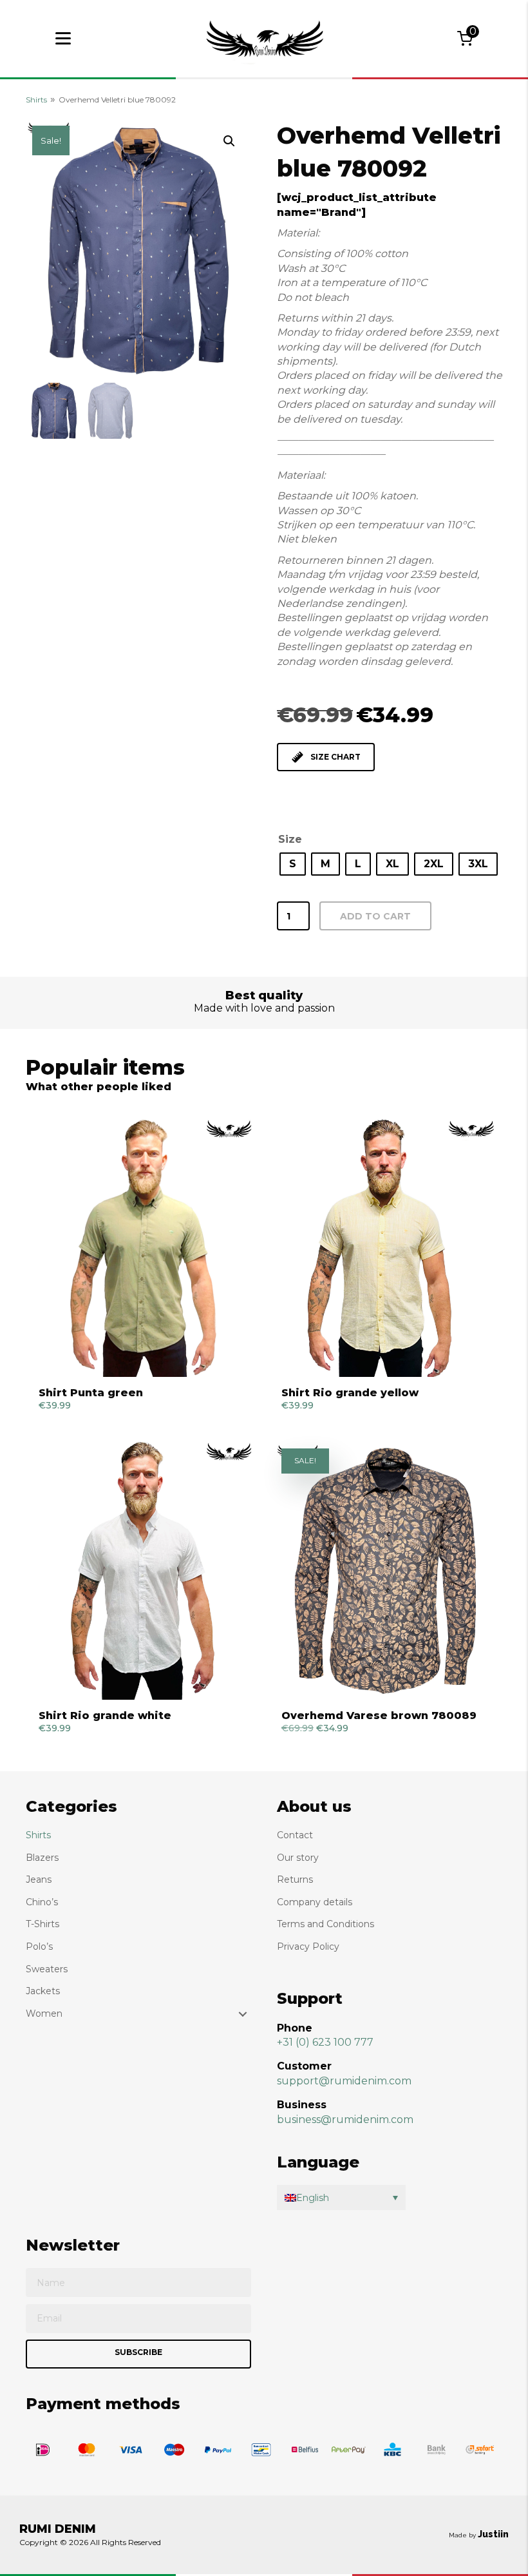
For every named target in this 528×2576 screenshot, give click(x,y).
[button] (229, 141)
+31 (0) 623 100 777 (325, 2042)
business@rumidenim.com (345, 2119)
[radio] (293, 864)
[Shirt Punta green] (143, 1248)
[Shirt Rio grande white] (143, 1571)
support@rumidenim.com (344, 2081)
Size (290, 839)
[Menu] (63, 39)
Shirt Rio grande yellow (350, 1393)
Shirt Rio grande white (105, 1716)
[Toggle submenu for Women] (243, 2014)
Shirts (36, 100)
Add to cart (375, 916)
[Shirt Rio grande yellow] (385, 1248)
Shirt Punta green (91, 1393)
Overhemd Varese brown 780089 (379, 1716)
